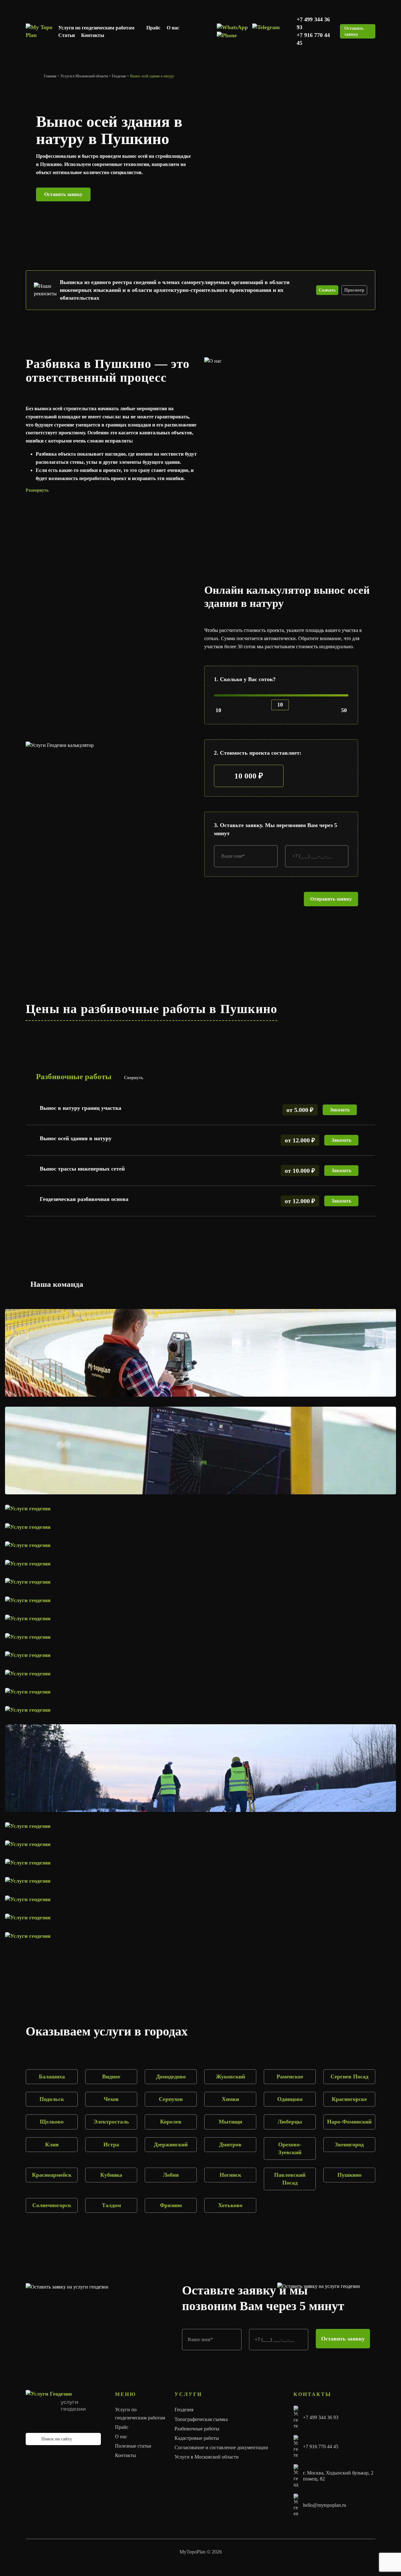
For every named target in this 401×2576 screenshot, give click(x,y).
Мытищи (230, 2122)
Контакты (93, 35)
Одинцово (290, 2099)
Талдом (111, 2205)
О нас (173, 28)
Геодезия (119, 76)
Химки (230, 2099)
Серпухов (171, 2099)
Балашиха (52, 2077)
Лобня (171, 2175)
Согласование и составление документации (221, 2447)
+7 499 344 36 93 (321, 2417)
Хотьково (230, 2205)
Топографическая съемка (201, 2419)
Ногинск (230, 2175)
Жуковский (230, 2077)
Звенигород (349, 2144)
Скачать (327, 290)
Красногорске (349, 2099)
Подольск (52, 2099)
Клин (52, 2144)
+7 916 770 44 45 (321, 2447)
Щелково (52, 2122)
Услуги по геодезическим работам (96, 28)
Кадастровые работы (197, 2438)
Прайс (153, 28)
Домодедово (171, 2077)
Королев (171, 2122)
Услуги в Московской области (84, 76)
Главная (50, 76)
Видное (111, 2077)
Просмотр (354, 290)
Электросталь (111, 2122)
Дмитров (230, 2144)
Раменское (290, 2077)
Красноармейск (52, 2175)
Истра (111, 2144)
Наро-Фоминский (349, 2122)
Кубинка (111, 2175)
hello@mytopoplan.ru (325, 2505)
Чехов (111, 2099)
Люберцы (290, 2122)
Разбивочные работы (197, 2429)
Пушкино (349, 2175)
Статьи (67, 35)
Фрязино (171, 2205)
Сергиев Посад (349, 2077)
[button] (111, 490)
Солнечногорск (52, 2205)
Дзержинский (171, 2144)
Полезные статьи (133, 2446)
